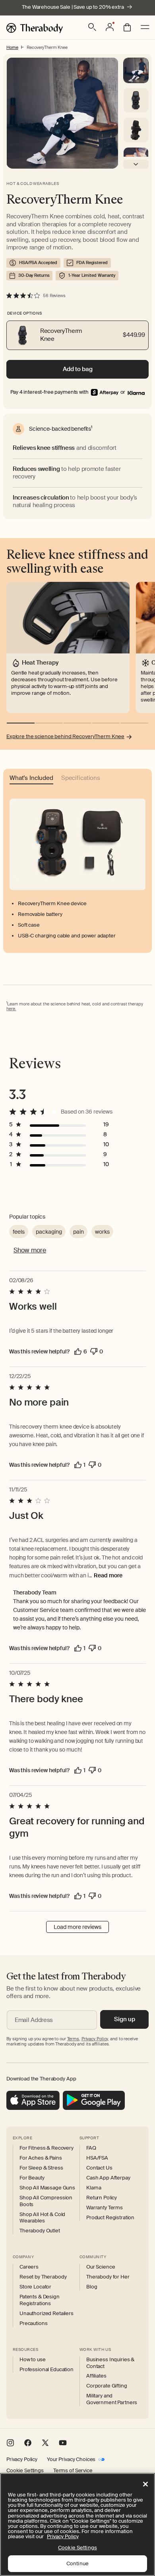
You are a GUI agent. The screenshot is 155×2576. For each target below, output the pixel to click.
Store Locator (35, 2287)
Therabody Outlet (40, 2231)
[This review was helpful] (78, 1351)
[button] (92, 27)
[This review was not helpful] (94, 1351)
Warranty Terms (105, 2208)
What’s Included (31, 779)
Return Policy (102, 2198)
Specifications (81, 779)
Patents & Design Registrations (40, 2300)
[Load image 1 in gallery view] (136, 100)
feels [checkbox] (19, 1232)
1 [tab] (21, 723)
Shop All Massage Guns (47, 2188)
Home (12, 47)
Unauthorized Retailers (46, 2314)
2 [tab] (49, 723)
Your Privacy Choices (71, 2459)
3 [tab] (77, 723)
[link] (136, 392)
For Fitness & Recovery (46, 2148)
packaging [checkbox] (49, 1232)
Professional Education (46, 2370)
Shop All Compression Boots (46, 2201)
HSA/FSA (97, 2158)
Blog (92, 2287)
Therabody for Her (108, 2277)
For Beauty (32, 2178)
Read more (108, 1575)
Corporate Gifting (107, 2386)
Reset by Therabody (43, 2277)
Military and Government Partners (112, 2399)
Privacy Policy (22, 2459)
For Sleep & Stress (41, 2168)
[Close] (145, 2484)
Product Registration (110, 2218)
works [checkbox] (102, 1232)
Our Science (101, 2267)
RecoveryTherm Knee (47, 47)
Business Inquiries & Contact (110, 2363)
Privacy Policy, (95, 2039)
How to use (33, 2360)
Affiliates (96, 2376)
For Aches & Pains (41, 2158)
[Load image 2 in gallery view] (136, 130)
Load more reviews (77, 1927)
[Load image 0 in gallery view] (136, 70)
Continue (77, 2563)
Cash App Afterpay (108, 2178)
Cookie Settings (25, 2471)
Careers (29, 2267)
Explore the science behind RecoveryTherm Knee (65, 737)
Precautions (33, 2323)
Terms (73, 2039)
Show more (30, 1250)
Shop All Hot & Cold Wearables (42, 2218)
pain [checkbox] (78, 1232)
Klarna (94, 2188)
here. (11, 1009)
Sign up (125, 2019)
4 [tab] (106, 723)
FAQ (91, 2148)
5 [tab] (134, 723)
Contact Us (99, 2168)
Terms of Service (73, 2471)
